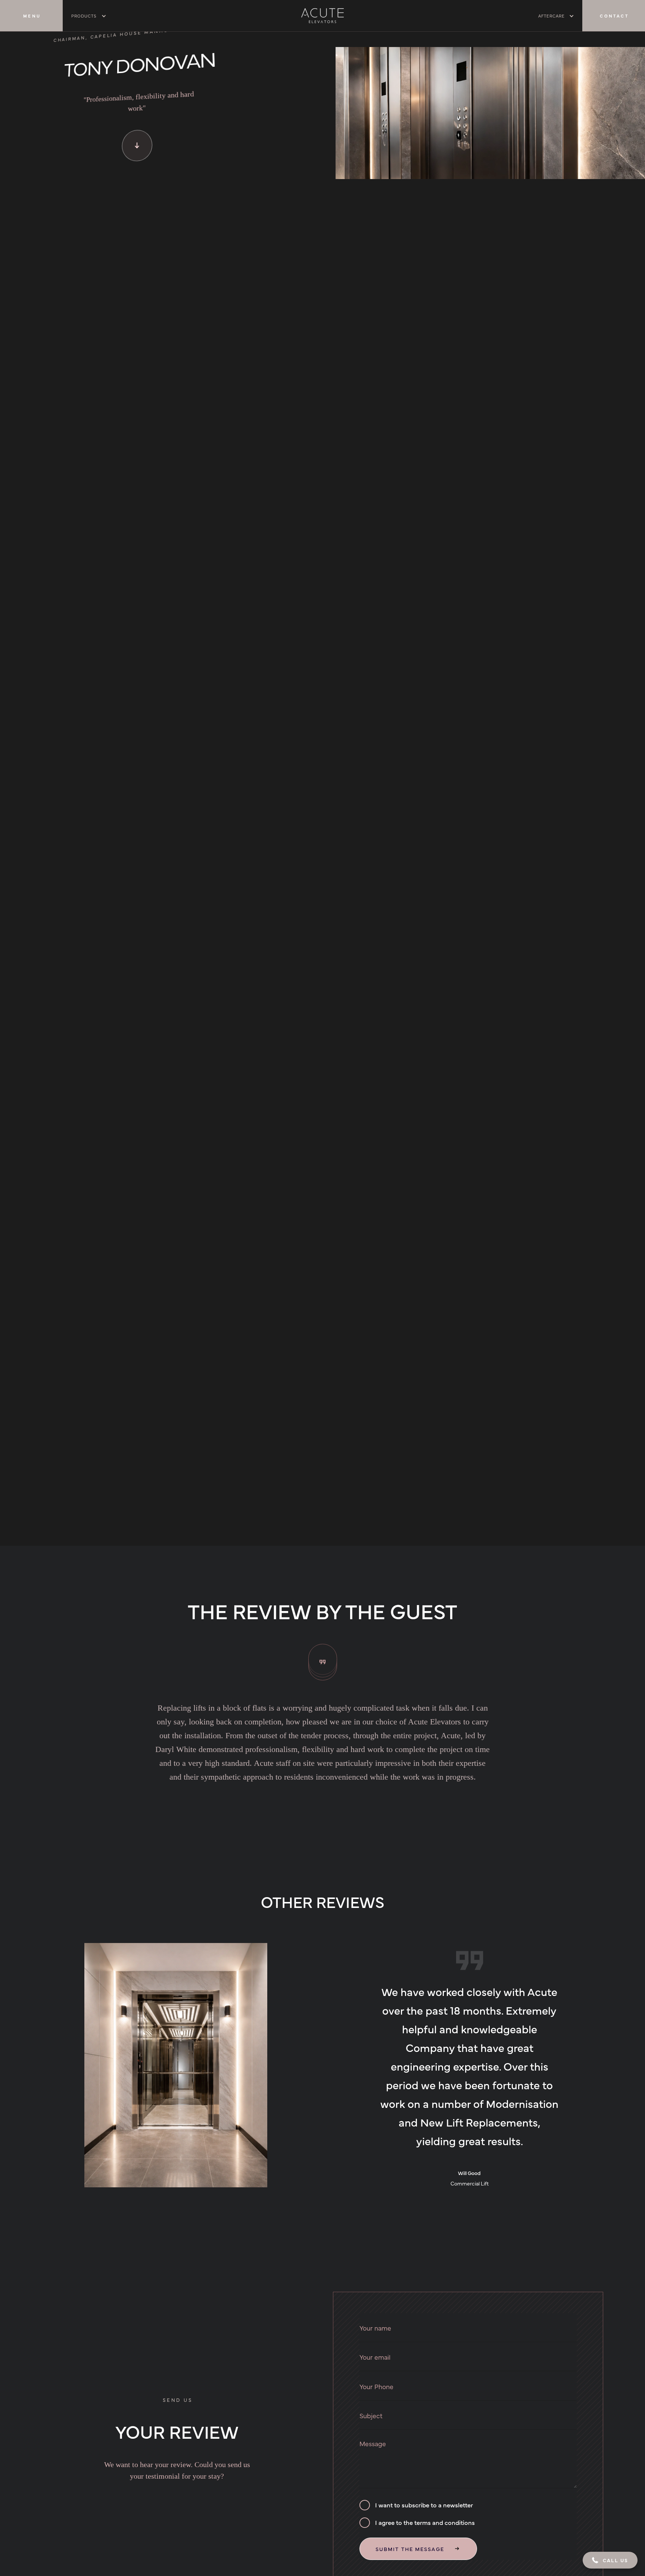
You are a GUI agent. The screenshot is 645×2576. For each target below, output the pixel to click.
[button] (89, 16)
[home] (322, 15)
